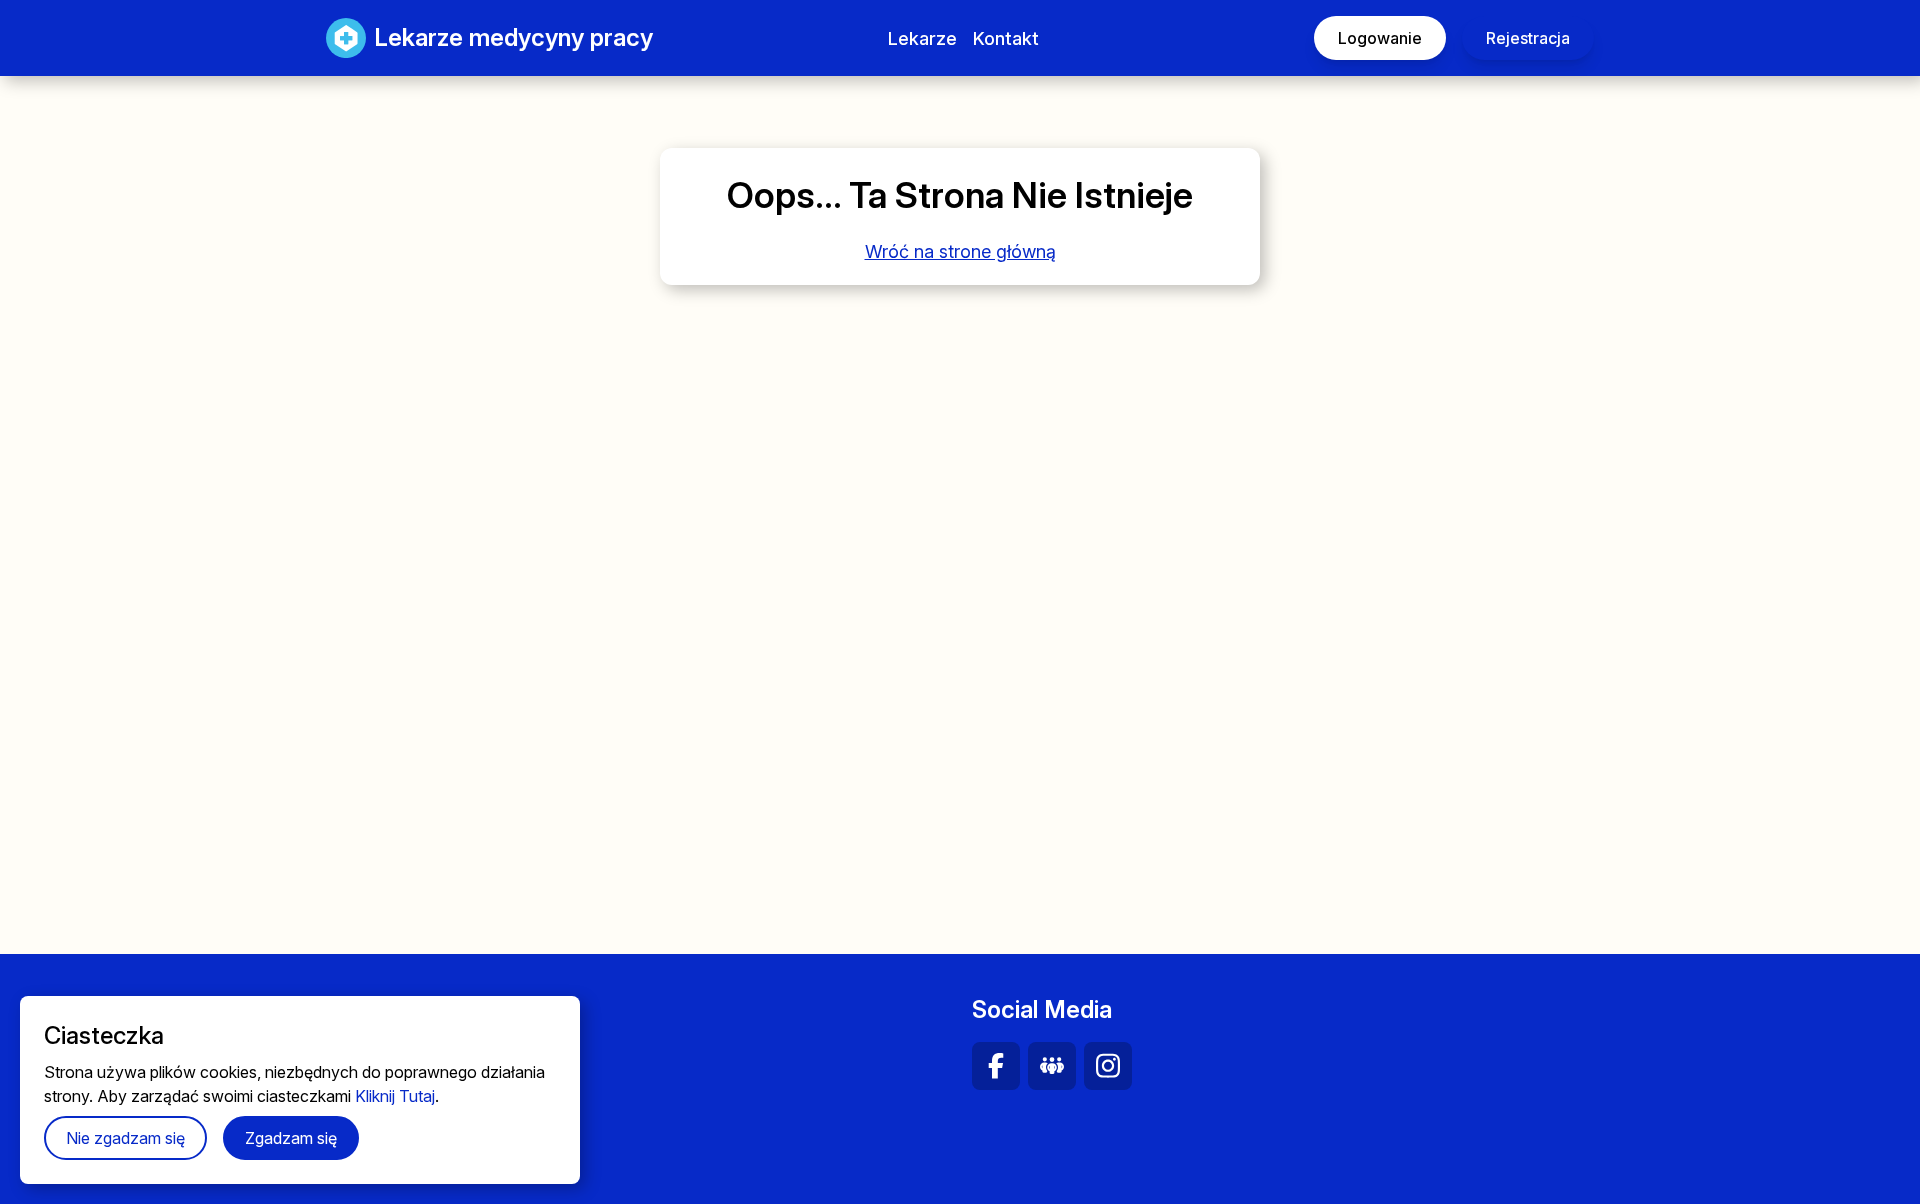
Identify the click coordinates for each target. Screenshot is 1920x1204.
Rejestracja (1528, 38)
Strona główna (441, 1054)
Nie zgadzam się (125, 1138)
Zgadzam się (291, 1138)
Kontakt (1006, 38)
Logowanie (1380, 38)
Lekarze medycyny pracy (493, 37)
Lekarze (922, 38)
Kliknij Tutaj (395, 1096)
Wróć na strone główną (960, 251)
